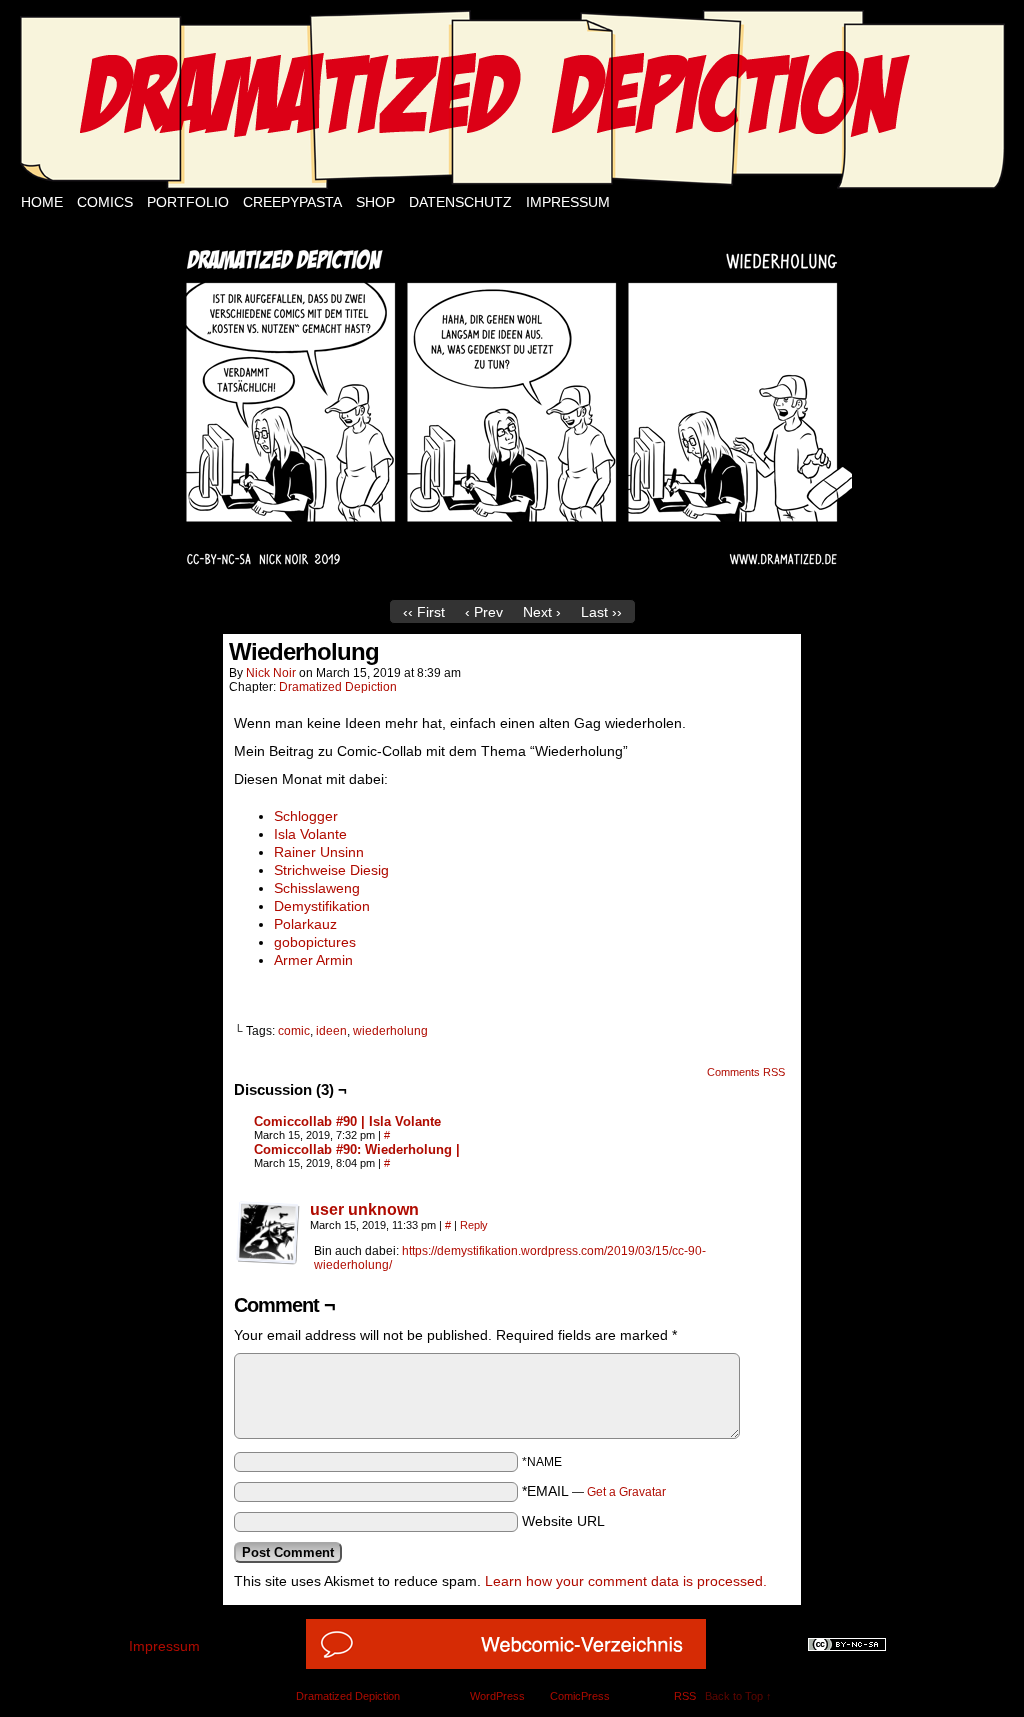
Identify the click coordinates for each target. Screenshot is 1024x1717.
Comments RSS (746, 1072)
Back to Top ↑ (738, 1696)
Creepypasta (292, 202)
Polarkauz (305, 924)
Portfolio (188, 202)
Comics (105, 202)
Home (42, 202)
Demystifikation (322, 906)
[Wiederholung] (512, 585)
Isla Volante (310, 834)
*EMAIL (594, 1491)
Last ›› (601, 612)
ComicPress (580, 1696)
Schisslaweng (317, 888)
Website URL (563, 1521)
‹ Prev (484, 612)
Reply (474, 1225)
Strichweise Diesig (331, 870)
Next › (542, 612)
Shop (375, 202)
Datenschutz (460, 202)
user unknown (364, 1209)
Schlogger (306, 816)
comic (294, 1031)
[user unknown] (268, 1260)
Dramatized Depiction (338, 687)
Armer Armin (313, 960)
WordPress (497, 1696)
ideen (331, 1031)
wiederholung (390, 1031)
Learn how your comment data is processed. (626, 1581)
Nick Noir (271, 673)
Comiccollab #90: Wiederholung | (357, 1149)
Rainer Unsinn (319, 852)
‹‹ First (424, 612)
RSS (685, 1696)
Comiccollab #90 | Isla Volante (347, 1121)
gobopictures (315, 942)
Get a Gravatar (626, 1492)
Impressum (568, 202)
